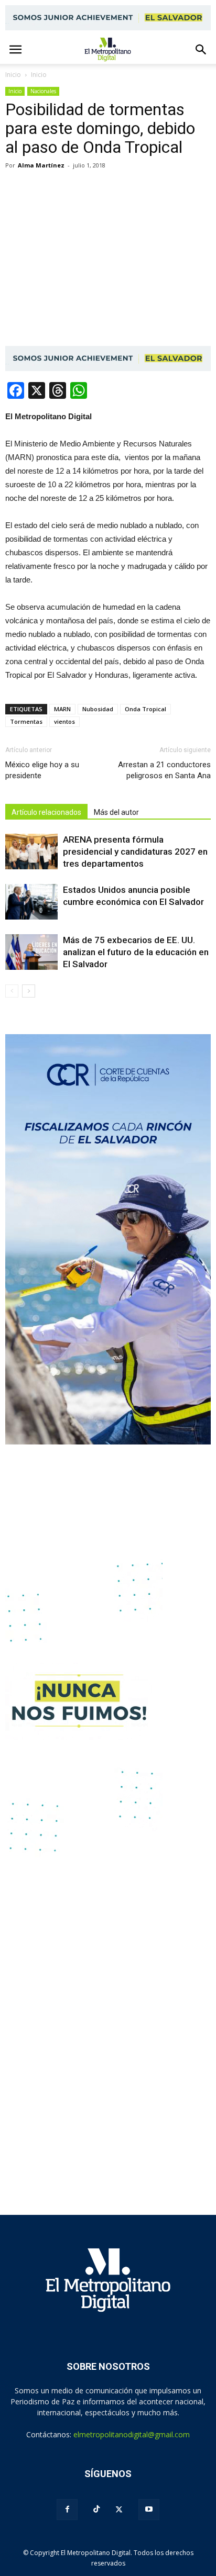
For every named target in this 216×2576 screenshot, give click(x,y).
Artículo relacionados (46, 812)
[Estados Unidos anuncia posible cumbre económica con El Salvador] (31, 902)
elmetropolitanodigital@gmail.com (132, 2434)
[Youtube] (149, 2510)
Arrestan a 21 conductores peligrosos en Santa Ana (164, 770)
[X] (119, 2510)
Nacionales (43, 91)
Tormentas (26, 721)
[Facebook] (67, 2510)
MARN (62, 709)
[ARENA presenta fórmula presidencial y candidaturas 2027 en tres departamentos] (31, 852)
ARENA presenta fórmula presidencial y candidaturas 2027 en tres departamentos (135, 852)
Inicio (13, 75)
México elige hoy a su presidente (42, 770)
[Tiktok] (96, 2509)
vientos (64, 721)
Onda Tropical (145, 709)
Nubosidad (98, 709)
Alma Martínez (41, 165)
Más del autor (116, 812)
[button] (201, 50)
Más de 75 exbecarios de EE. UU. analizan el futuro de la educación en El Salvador (136, 952)
